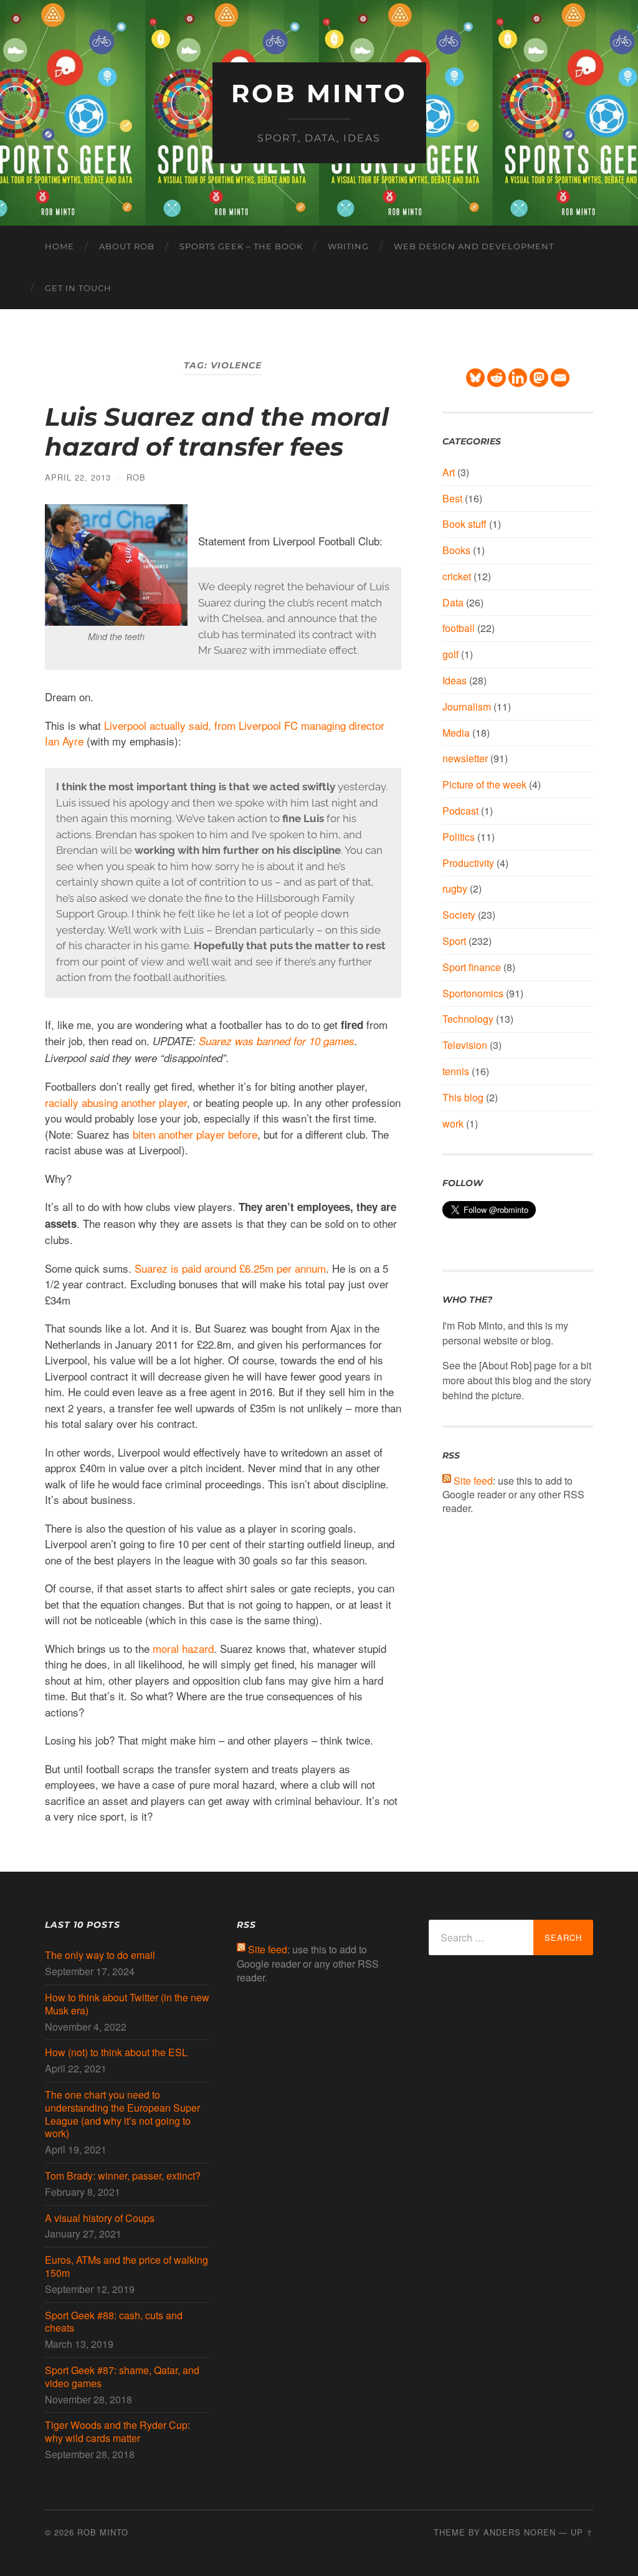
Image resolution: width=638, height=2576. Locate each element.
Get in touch (78, 288)
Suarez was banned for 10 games (277, 1041)
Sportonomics (473, 993)
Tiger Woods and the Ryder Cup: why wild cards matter (117, 2432)
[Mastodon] (539, 378)
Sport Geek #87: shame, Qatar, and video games (122, 2377)
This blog (463, 1097)
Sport (454, 941)
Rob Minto (319, 93)
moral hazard (183, 1648)
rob (136, 477)
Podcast (460, 811)
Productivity (468, 863)
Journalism (467, 706)
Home (60, 246)
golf (450, 654)
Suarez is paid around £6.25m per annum (230, 1268)
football (459, 628)
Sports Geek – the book (241, 246)
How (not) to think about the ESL (116, 2053)
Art (449, 472)
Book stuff (464, 524)
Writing (348, 246)
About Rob (127, 246)
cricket (457, 576)
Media (456, 733)
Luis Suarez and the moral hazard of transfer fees (217, 432)
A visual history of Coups (100, 2219)
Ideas (455, 680)
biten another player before (195, 1134)
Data (453, 602)
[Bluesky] (475, 378)
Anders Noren (520, 2532)
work (453, 1123)
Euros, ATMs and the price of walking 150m (126, 2267)
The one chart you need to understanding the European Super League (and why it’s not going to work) (122, 2114)
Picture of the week (484, 784)
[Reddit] (497, 378)
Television (465, 1045)
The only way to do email (100, 1956)
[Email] (560, 378)
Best (452, 498)
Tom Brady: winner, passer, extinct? (123, 2176)
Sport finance (472, 967)
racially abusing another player (116, 1102)
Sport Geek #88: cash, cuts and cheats (114, 2322)
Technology (468, 1019)
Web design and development (474, 246)
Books (456, 550)
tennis (456, 1071)
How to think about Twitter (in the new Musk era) (127, 2004)
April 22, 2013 (78, 477)
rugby (455, 888)
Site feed (473, 1481)
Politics (459, 837)
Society (459, 915)
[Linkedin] (518, 378)
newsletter (465, 758)
